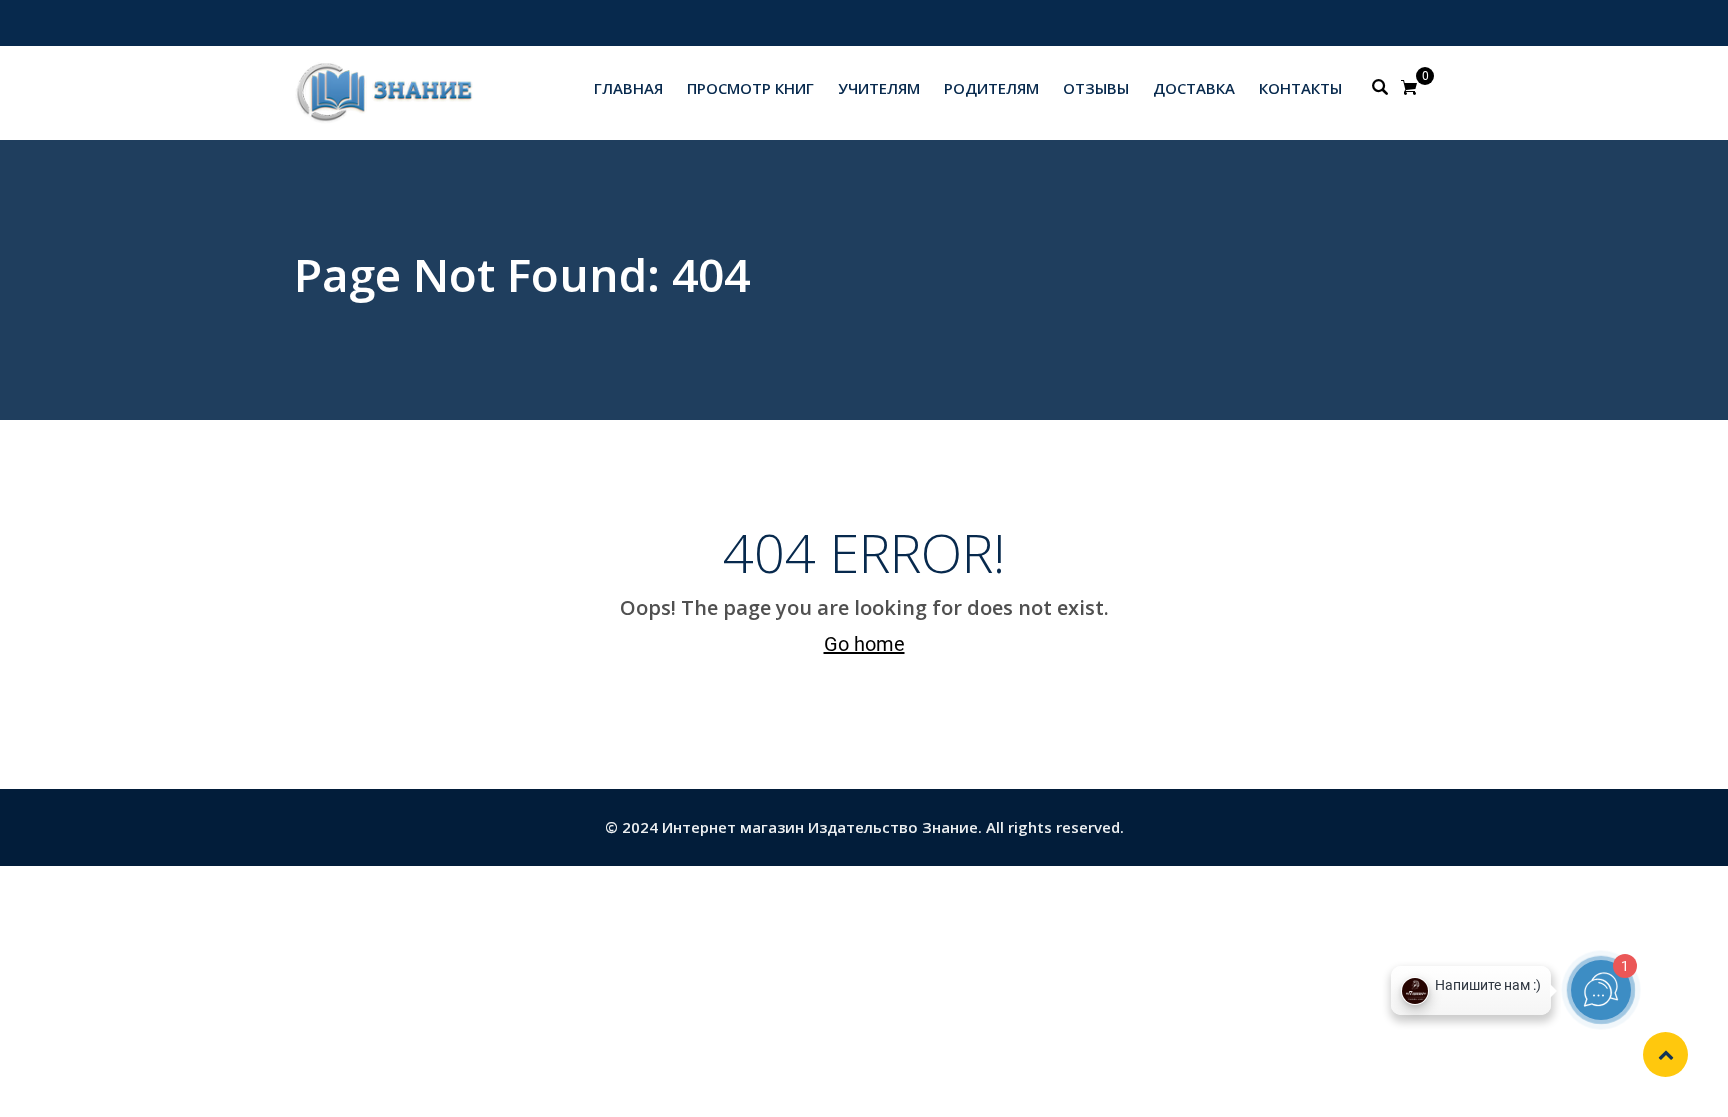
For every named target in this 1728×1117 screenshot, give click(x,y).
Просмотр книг (750, 88)
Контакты (1300, 88)
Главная (628, 88)
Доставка (1194, 88)
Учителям (879, 88)
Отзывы (1096, 88)
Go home (864, 644)
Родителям (991, 88)
